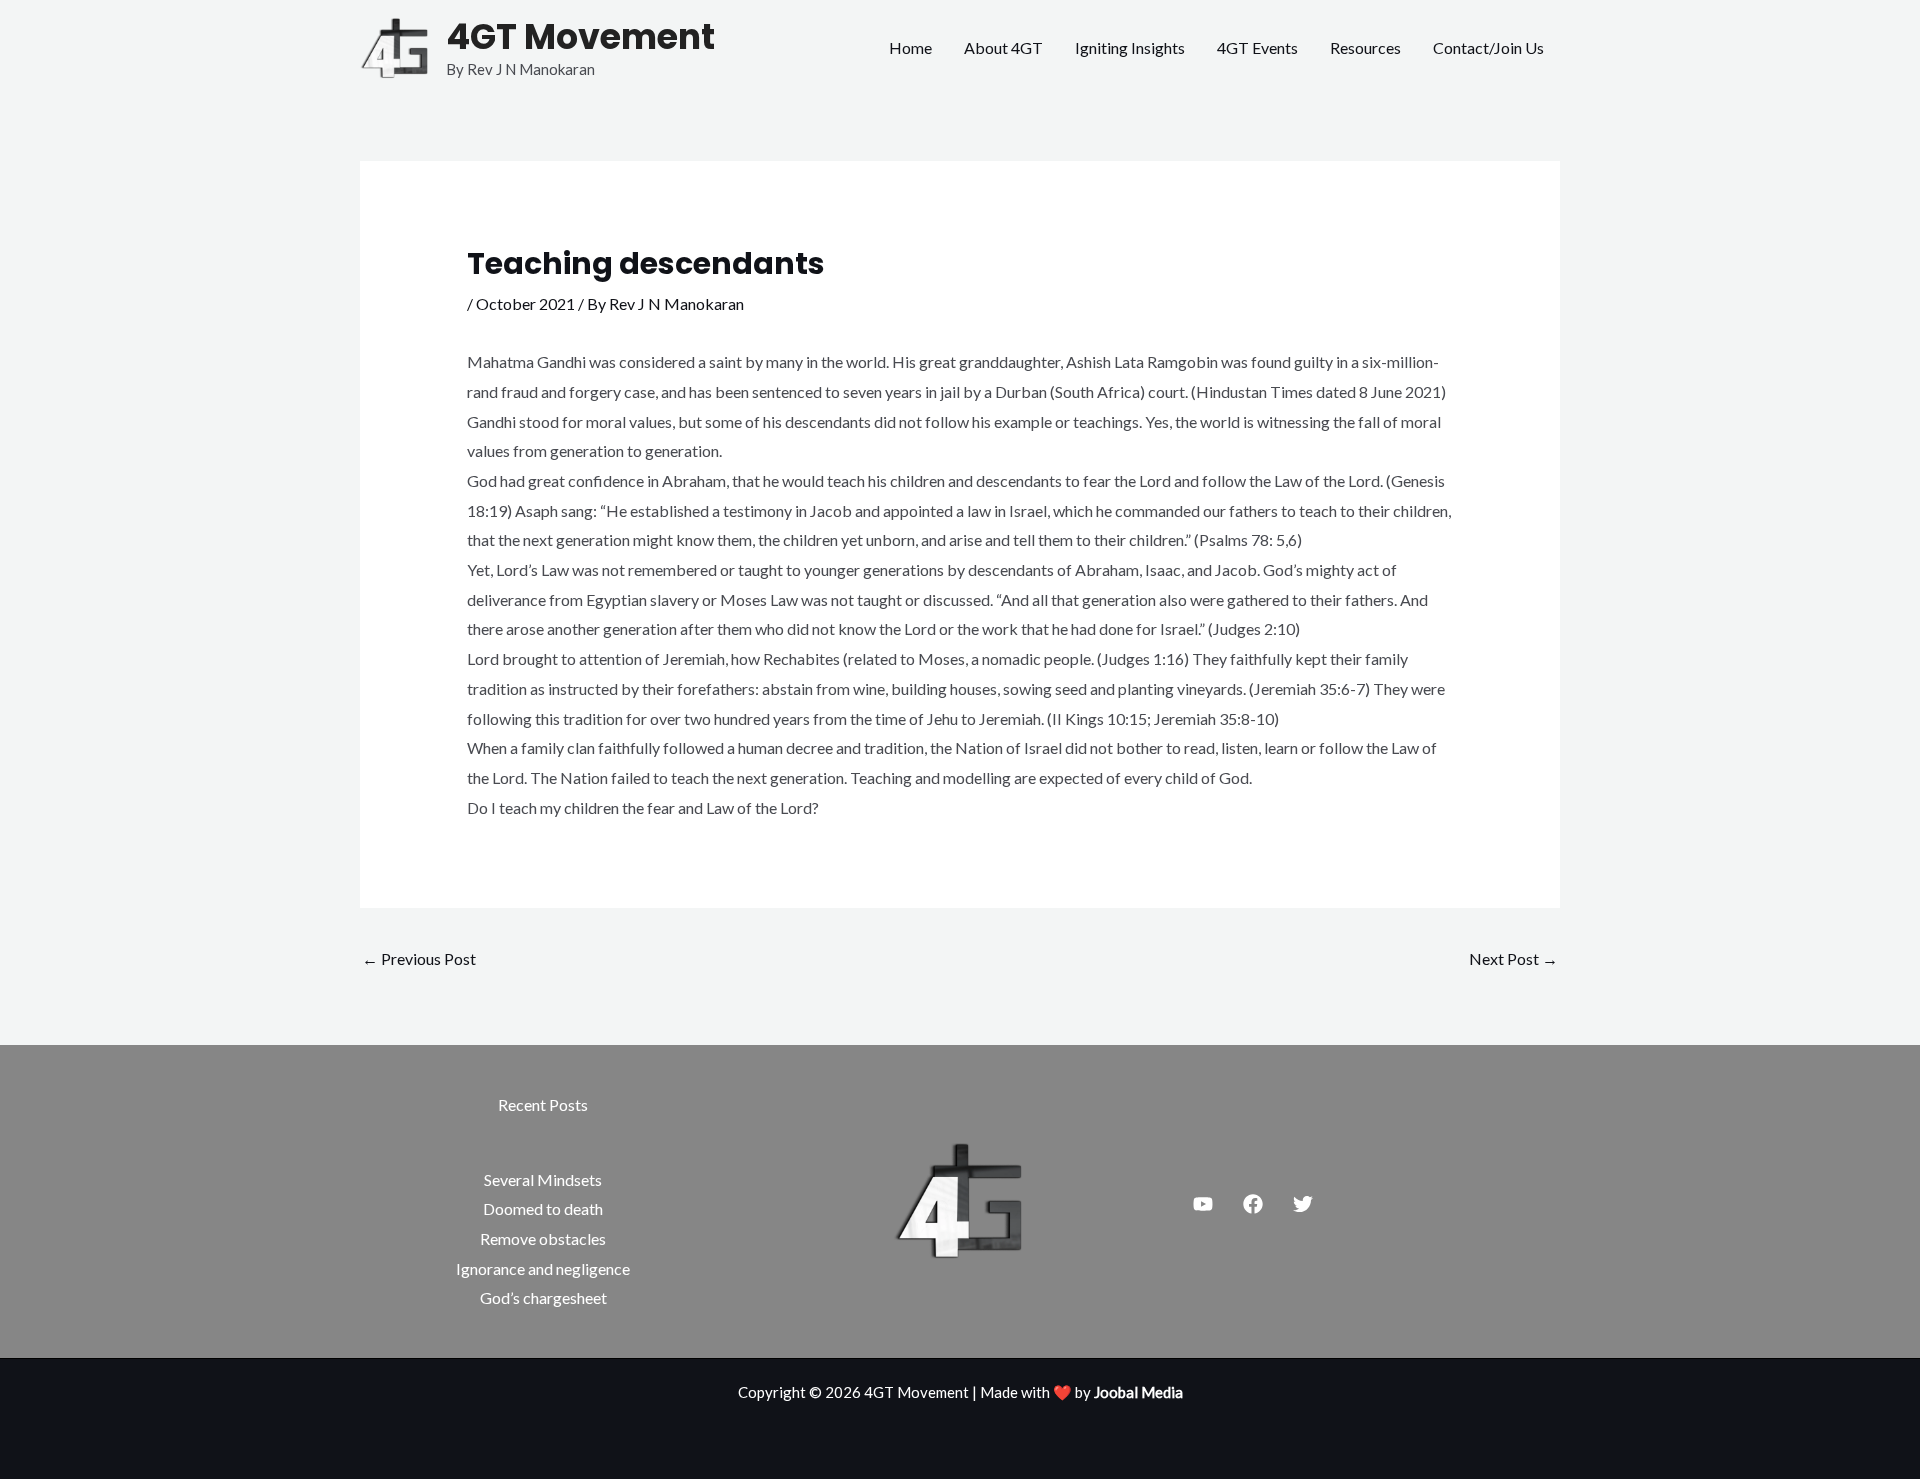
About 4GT (1003, 47)
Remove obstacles (543, 1238)
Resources (1365, 47)
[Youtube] (1203, 1204)
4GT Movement (580, 36)
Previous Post (419, 958)
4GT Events (1257, 47)
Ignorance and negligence (543, 1268)
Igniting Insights (1130, 47)
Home (910, 47)
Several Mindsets (543, 1179)
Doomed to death (543, 1208)
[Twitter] (1303, 1204)
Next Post (1513, 958)
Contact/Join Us (1488, 47)
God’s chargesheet (543, 1297)
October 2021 (525, 303)
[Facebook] (1253, 1204)
